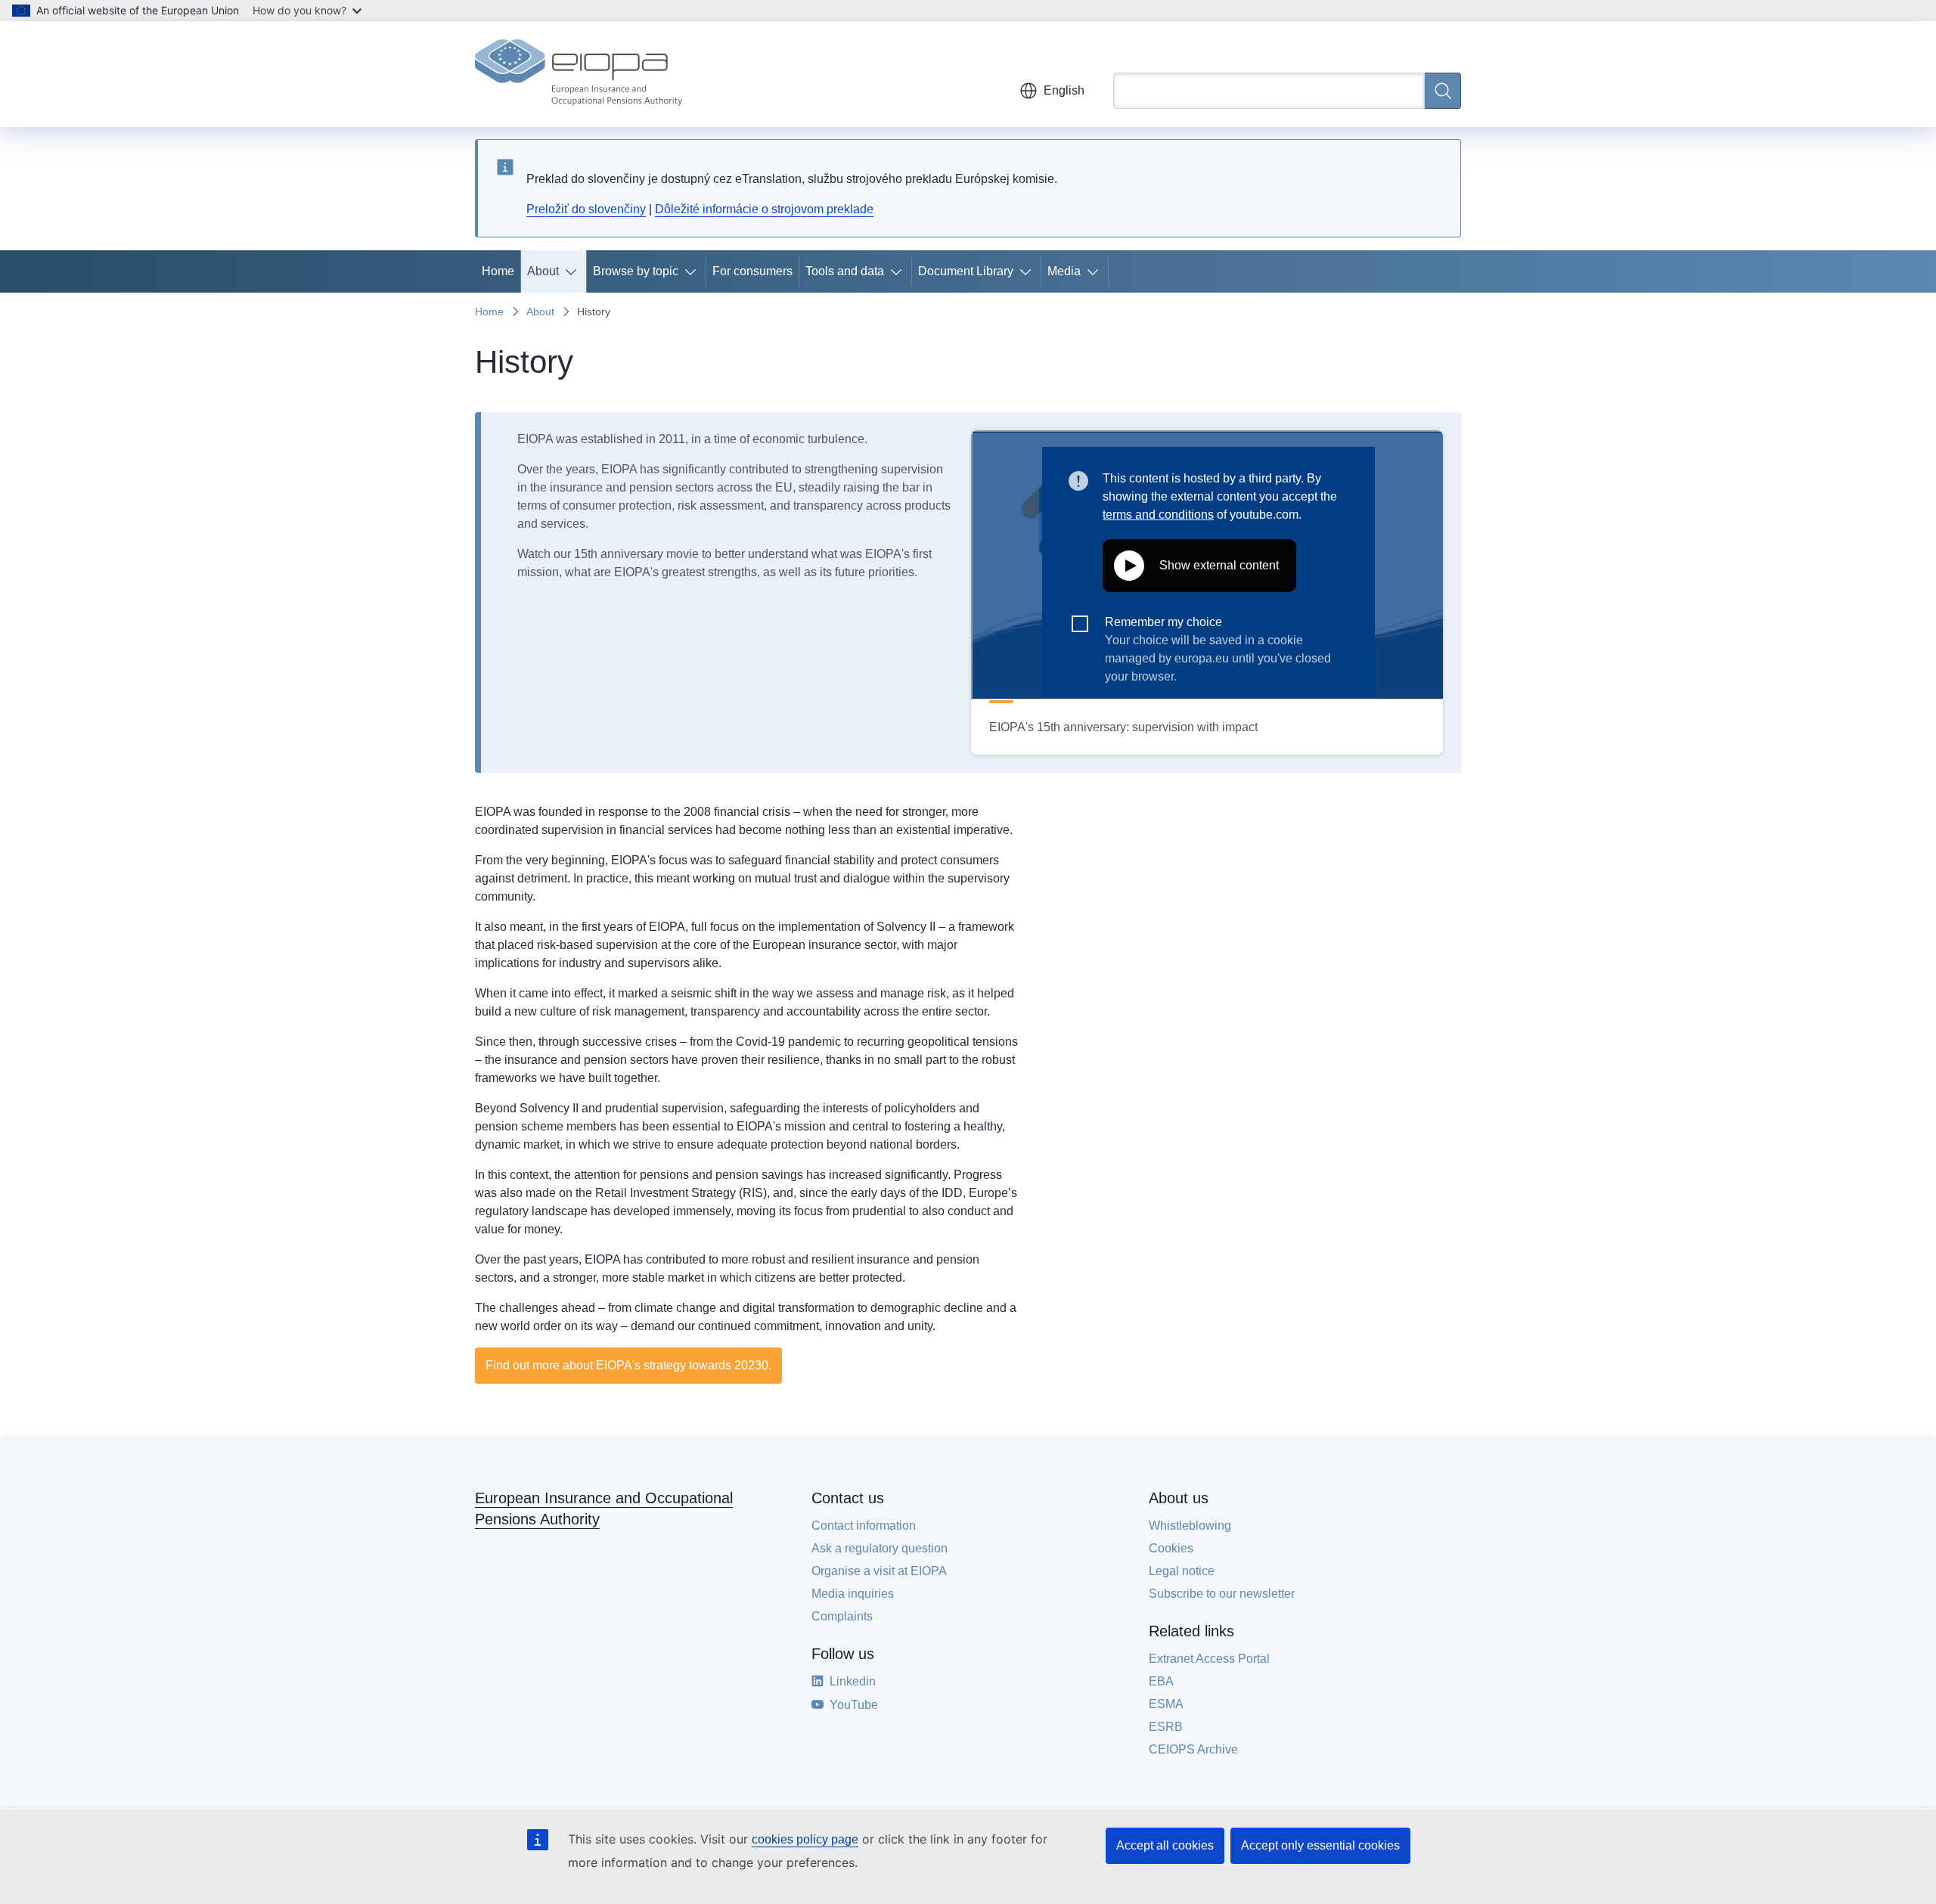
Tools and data (845, 271)
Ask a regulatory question (880, 1548)
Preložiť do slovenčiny (586, 209)
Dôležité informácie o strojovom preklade (764, 209)
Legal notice (1182, 1571)
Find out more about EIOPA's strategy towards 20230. (628, 1365)
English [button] (1064, 90)
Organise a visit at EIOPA (879, 1571)
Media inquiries (853, 1594)
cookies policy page (805, 1839)
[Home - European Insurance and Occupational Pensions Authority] (579, 74)
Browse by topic (636, 271)
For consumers (752, 271)
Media (1064, 271)
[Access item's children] (574, 271)
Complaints (842, 1616)
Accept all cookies (1165, 1845)
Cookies (1171, 1548)
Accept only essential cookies (1320, 1845)
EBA (1161, 1681)
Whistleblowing (1190, 1526)
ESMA (1166, 1704)
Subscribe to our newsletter (1222, 1594)
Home (498, 271)
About (543, 271)
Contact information (864, 1526)
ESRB (1166, 1727)
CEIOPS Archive (1193, 1749)
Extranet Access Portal (1209, 1659)
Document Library (966, 271)
